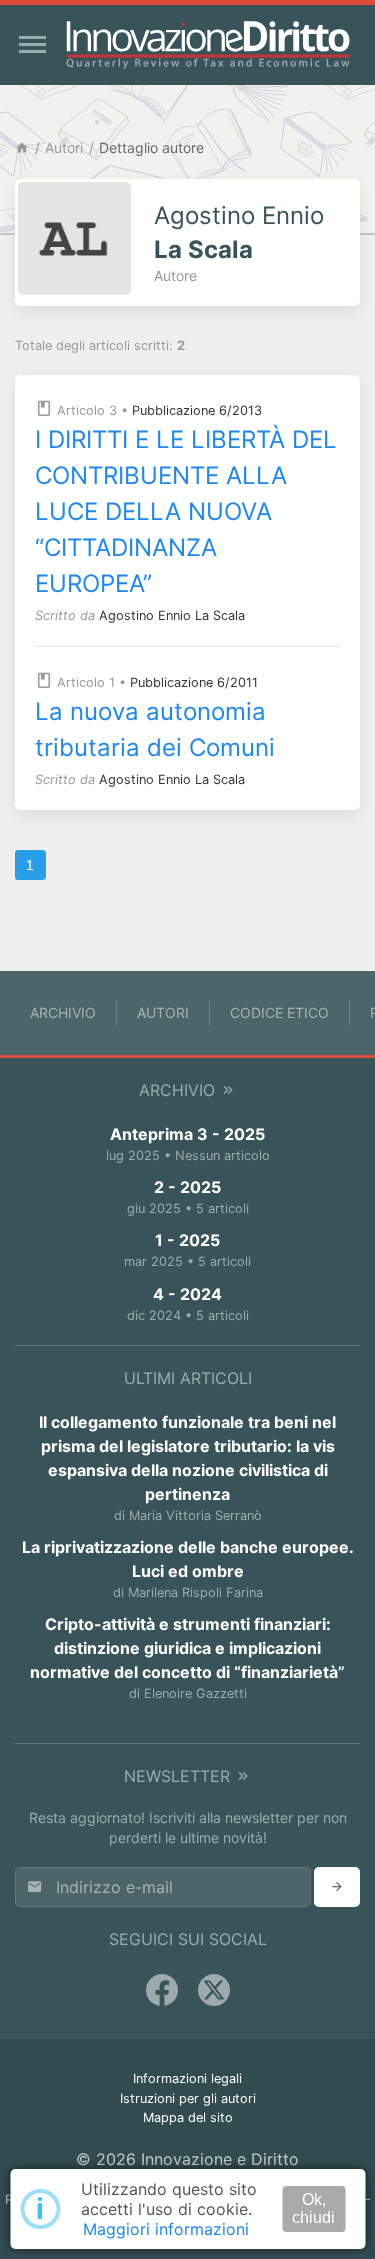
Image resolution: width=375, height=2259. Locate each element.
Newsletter (179, 1776)
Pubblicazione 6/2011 (194, 682)
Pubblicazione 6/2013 (197, 410)
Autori (64, 147)
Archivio (63, 1012)
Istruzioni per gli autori (188, 2098)
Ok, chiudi (313, 2208)
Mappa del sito (188, 2117)
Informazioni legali (187, 2078)
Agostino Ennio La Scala (172, 615)
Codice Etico (279, 1012)
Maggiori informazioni (166, 2229)
